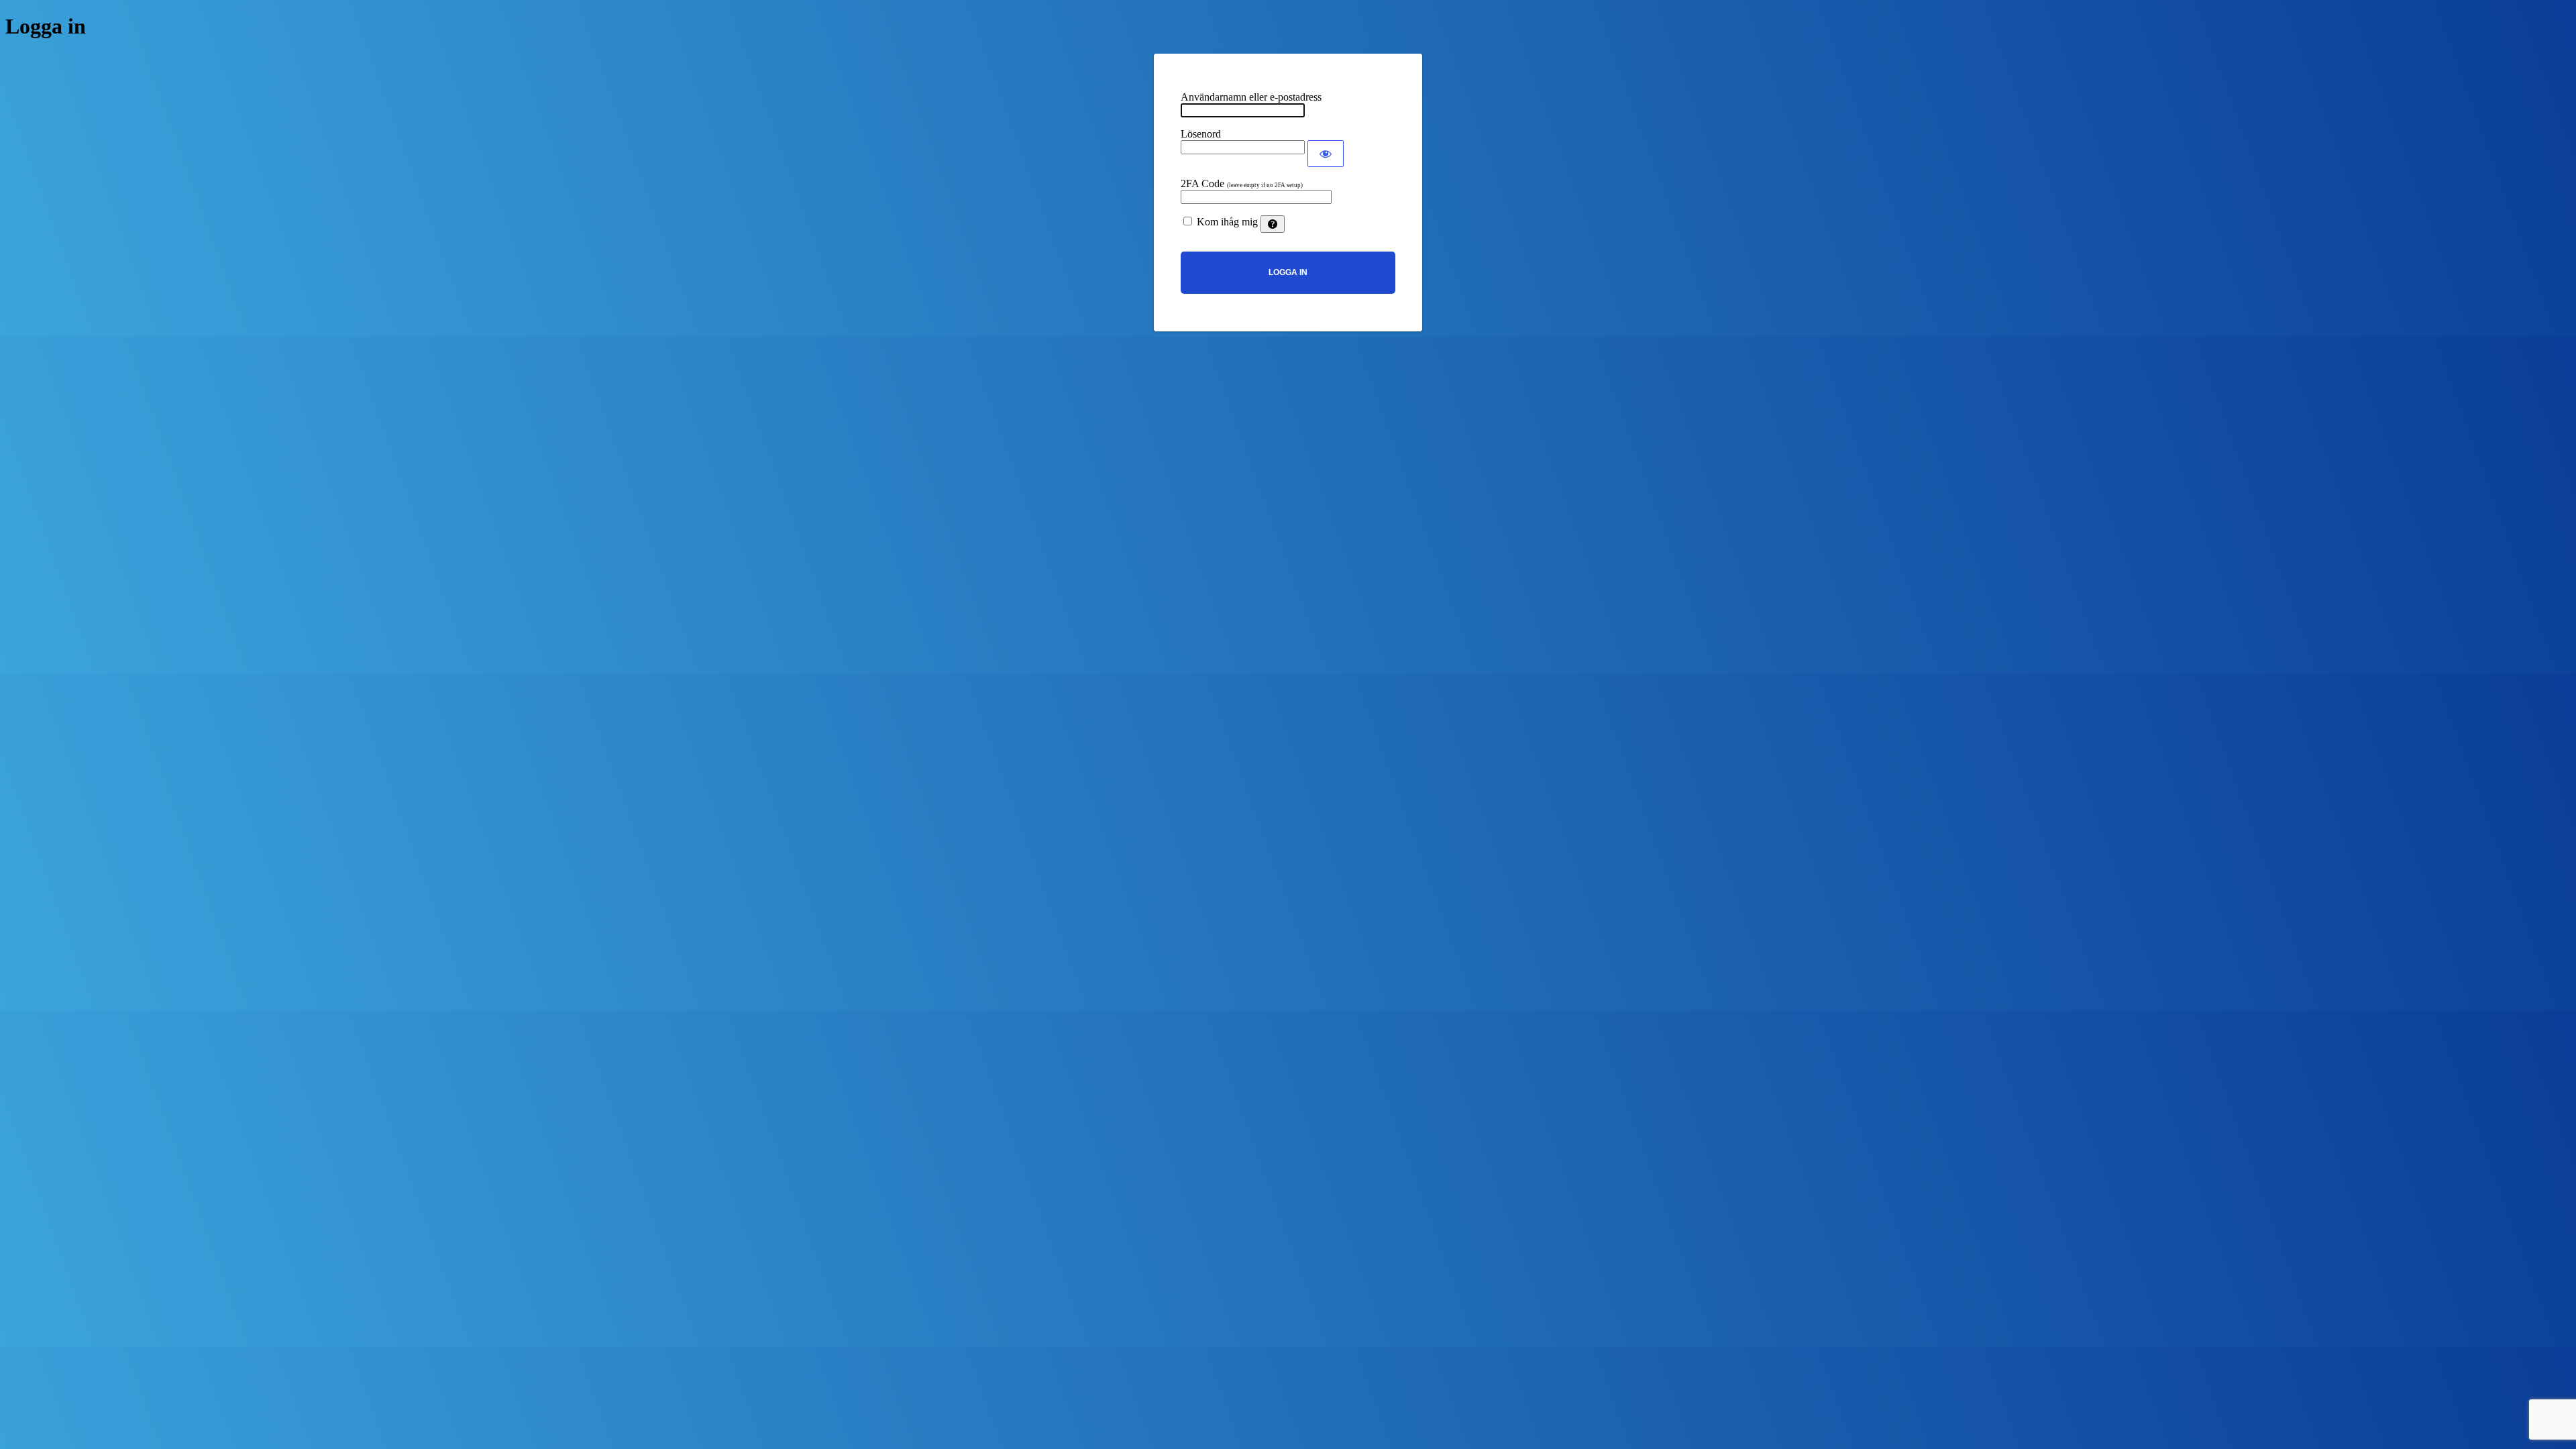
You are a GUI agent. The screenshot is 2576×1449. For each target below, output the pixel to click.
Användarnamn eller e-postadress (1251, 97)
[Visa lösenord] (1326, 154)
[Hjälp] (1273, 224)
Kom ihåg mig (1227, 222)
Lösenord (1201, 134)
